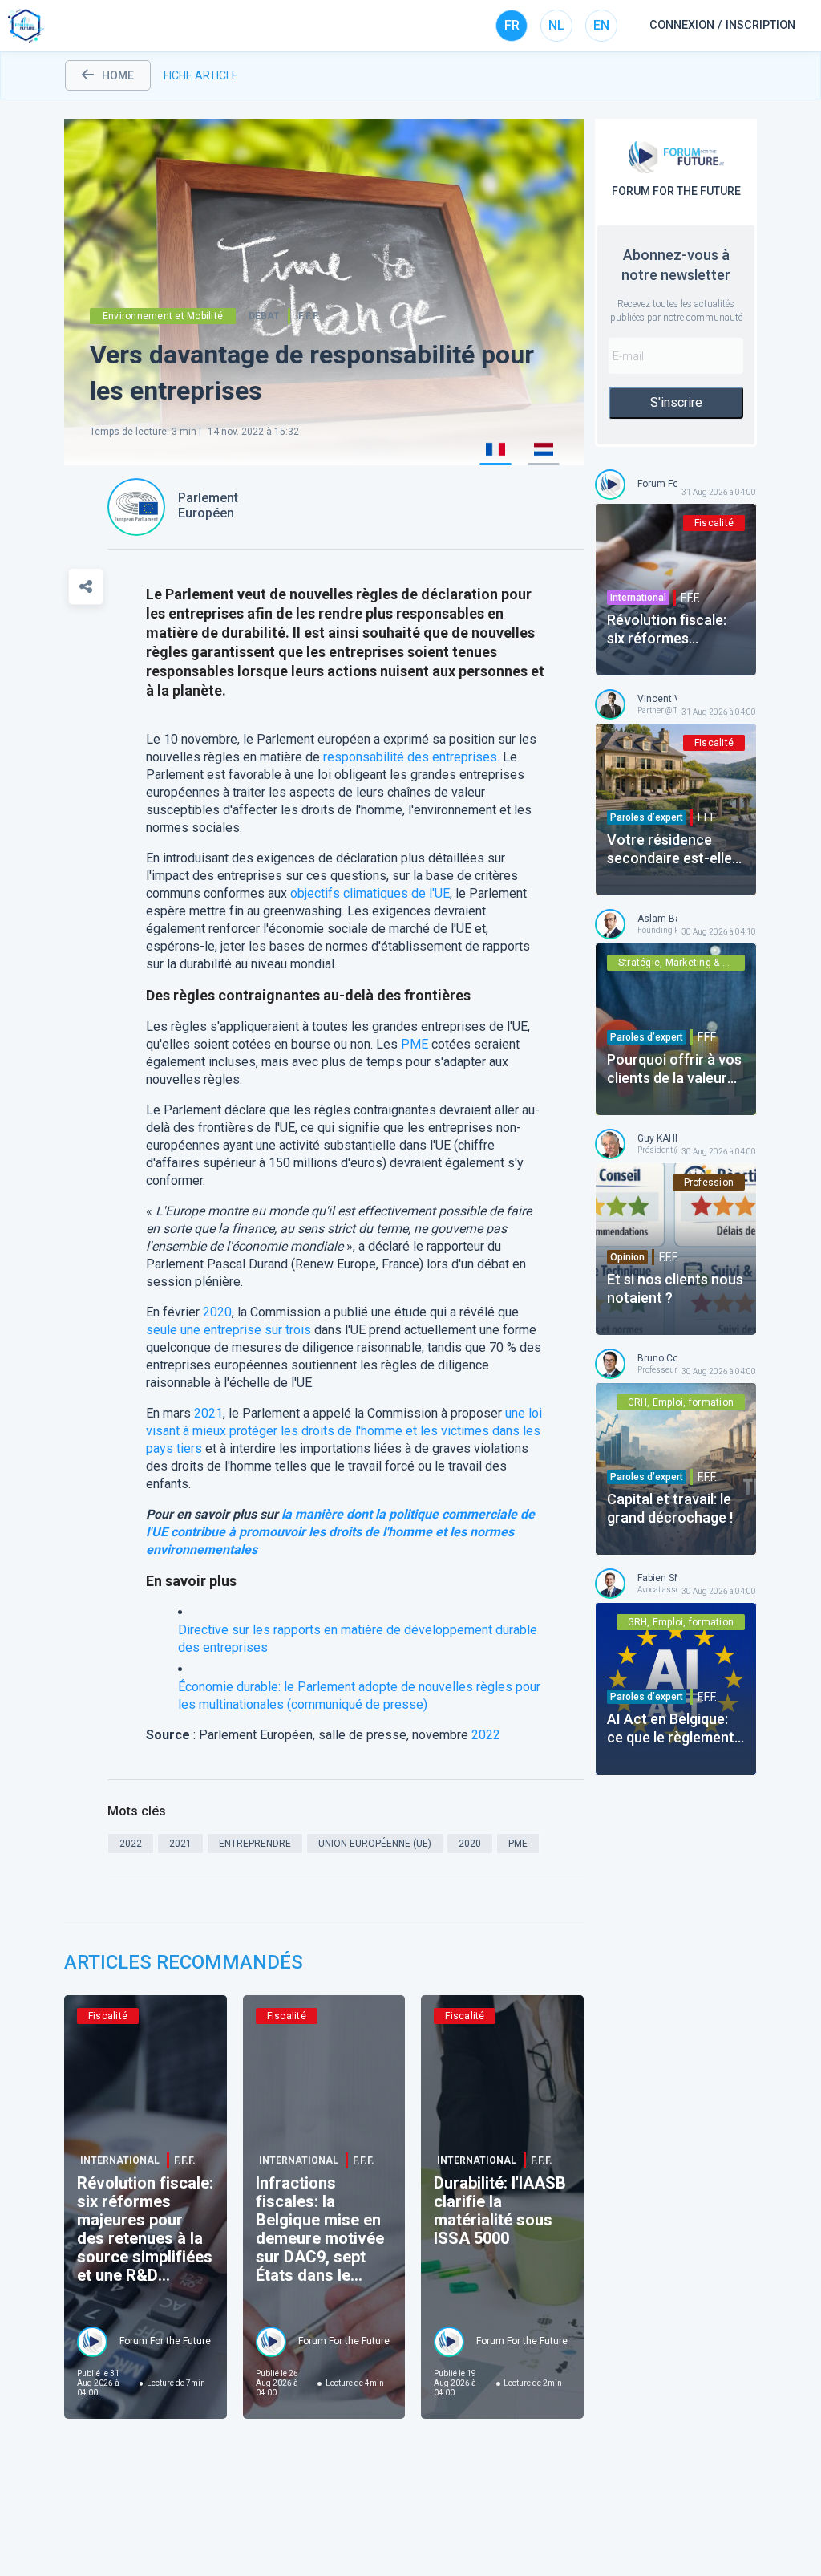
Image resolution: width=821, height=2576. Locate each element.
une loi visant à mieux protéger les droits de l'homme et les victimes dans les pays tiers (344, 1431)
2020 (217, 1312)
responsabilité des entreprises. (411, 757)
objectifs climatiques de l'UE (370, 893)
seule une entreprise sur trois (229, 1330)
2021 (208, 1413)
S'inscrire (676, 402)
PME (415, 1044)
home (118, 75)
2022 (486, 1735)
